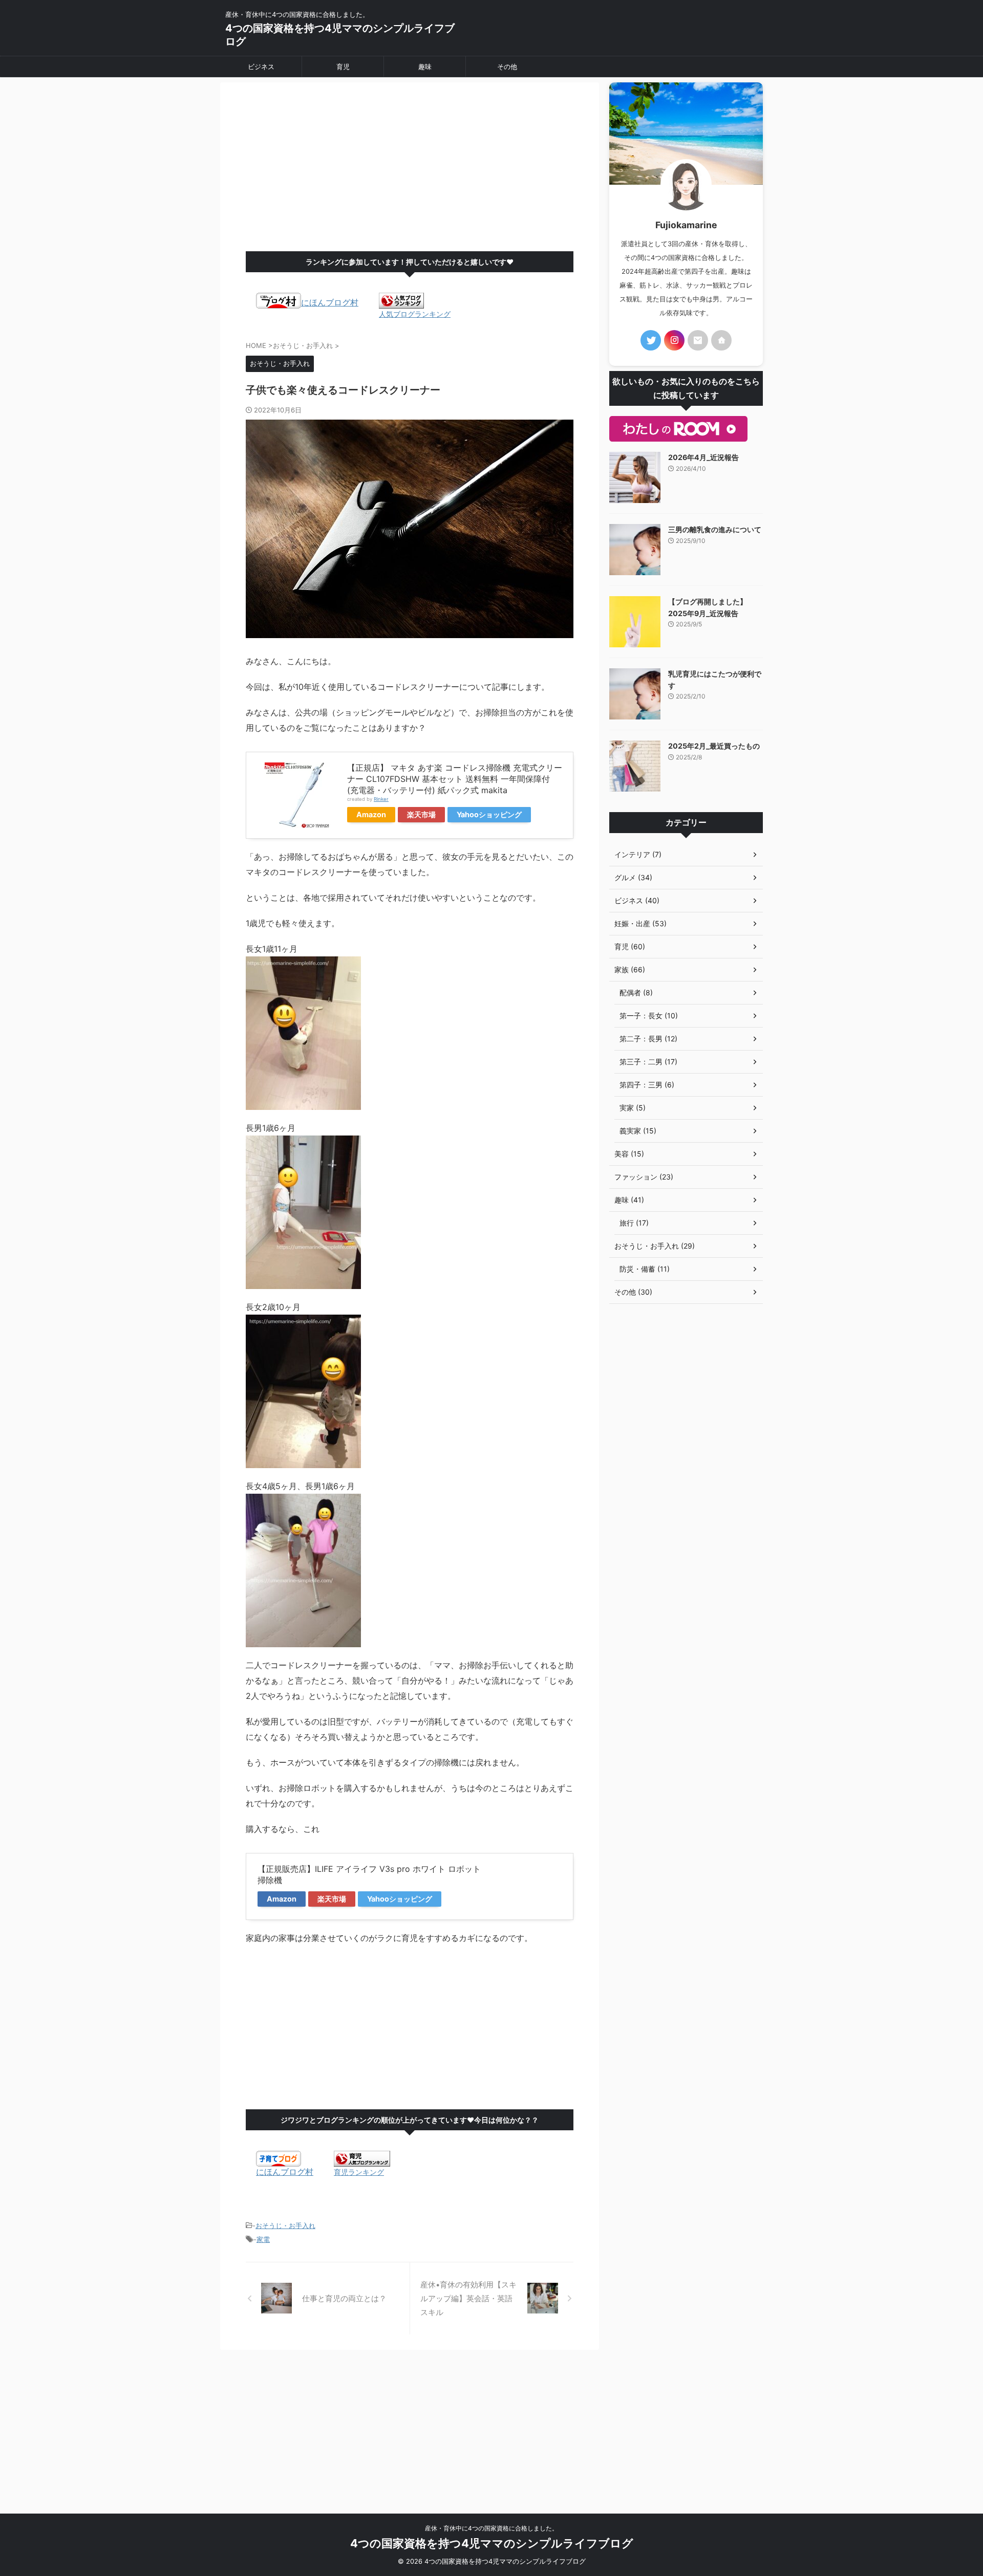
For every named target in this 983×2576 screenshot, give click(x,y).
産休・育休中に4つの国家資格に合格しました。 (491, 2528)
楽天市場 (421, 814)
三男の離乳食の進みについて (715, 529)
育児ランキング (359, 2172)
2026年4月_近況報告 (703, 457)
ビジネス (261, 67)
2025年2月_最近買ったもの (714, 746)
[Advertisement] (410, 169)
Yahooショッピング (489, 814)
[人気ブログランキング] (401, 303)
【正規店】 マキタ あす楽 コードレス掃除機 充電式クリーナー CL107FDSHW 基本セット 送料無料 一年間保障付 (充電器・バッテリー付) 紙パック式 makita (455, 779)
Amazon (371, 814)
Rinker (381, 799)
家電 (263, 2239)
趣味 (425, 67)
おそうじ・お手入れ (285, 2225)
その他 (507, 67)
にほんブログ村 (330, 302)
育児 (343, 67)
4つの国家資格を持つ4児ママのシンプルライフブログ (492, 2543)
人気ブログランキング (415, 314)
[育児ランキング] (362, 2162)
